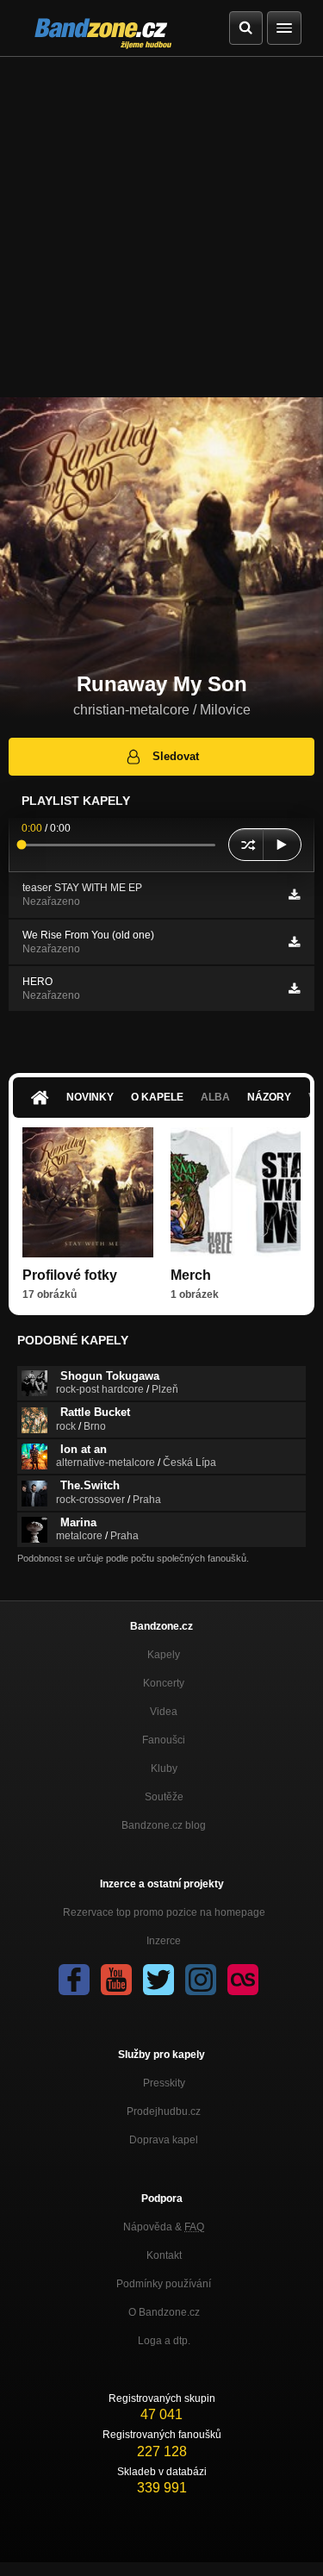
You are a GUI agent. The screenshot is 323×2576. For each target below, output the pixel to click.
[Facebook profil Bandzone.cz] (74, 1980)
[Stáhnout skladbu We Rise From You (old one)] (294, 942)
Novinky (90, 1097)
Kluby (164, 1768)
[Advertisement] (161, 227)
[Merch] (236, 1193)
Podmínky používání (164, 2284)
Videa (164, 1712)
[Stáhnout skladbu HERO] (294, 989)
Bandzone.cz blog (164, 1825)
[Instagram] (201, 1980)
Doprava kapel (164, 2140)
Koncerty (164, 1683)
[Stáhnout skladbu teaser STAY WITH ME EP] (294, 895)
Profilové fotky (70, 1275)
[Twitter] (158, 1980)
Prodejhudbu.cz (164, 2111)
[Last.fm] (243, 1980)
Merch (191, 1275)
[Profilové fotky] (88, 1193)
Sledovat (176, 756)
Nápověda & (164, 2227)
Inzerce (164, 1941)
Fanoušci (164, 1740)
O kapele (157, 1097)
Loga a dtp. (164, 2341)
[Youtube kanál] (116, 1980)
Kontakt (164, 2255)
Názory (269, 1097)
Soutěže (164, 1797)
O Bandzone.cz (164, 2312)
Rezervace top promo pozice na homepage (164, 1912)
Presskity (164, 2083)
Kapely (164, 1655)
